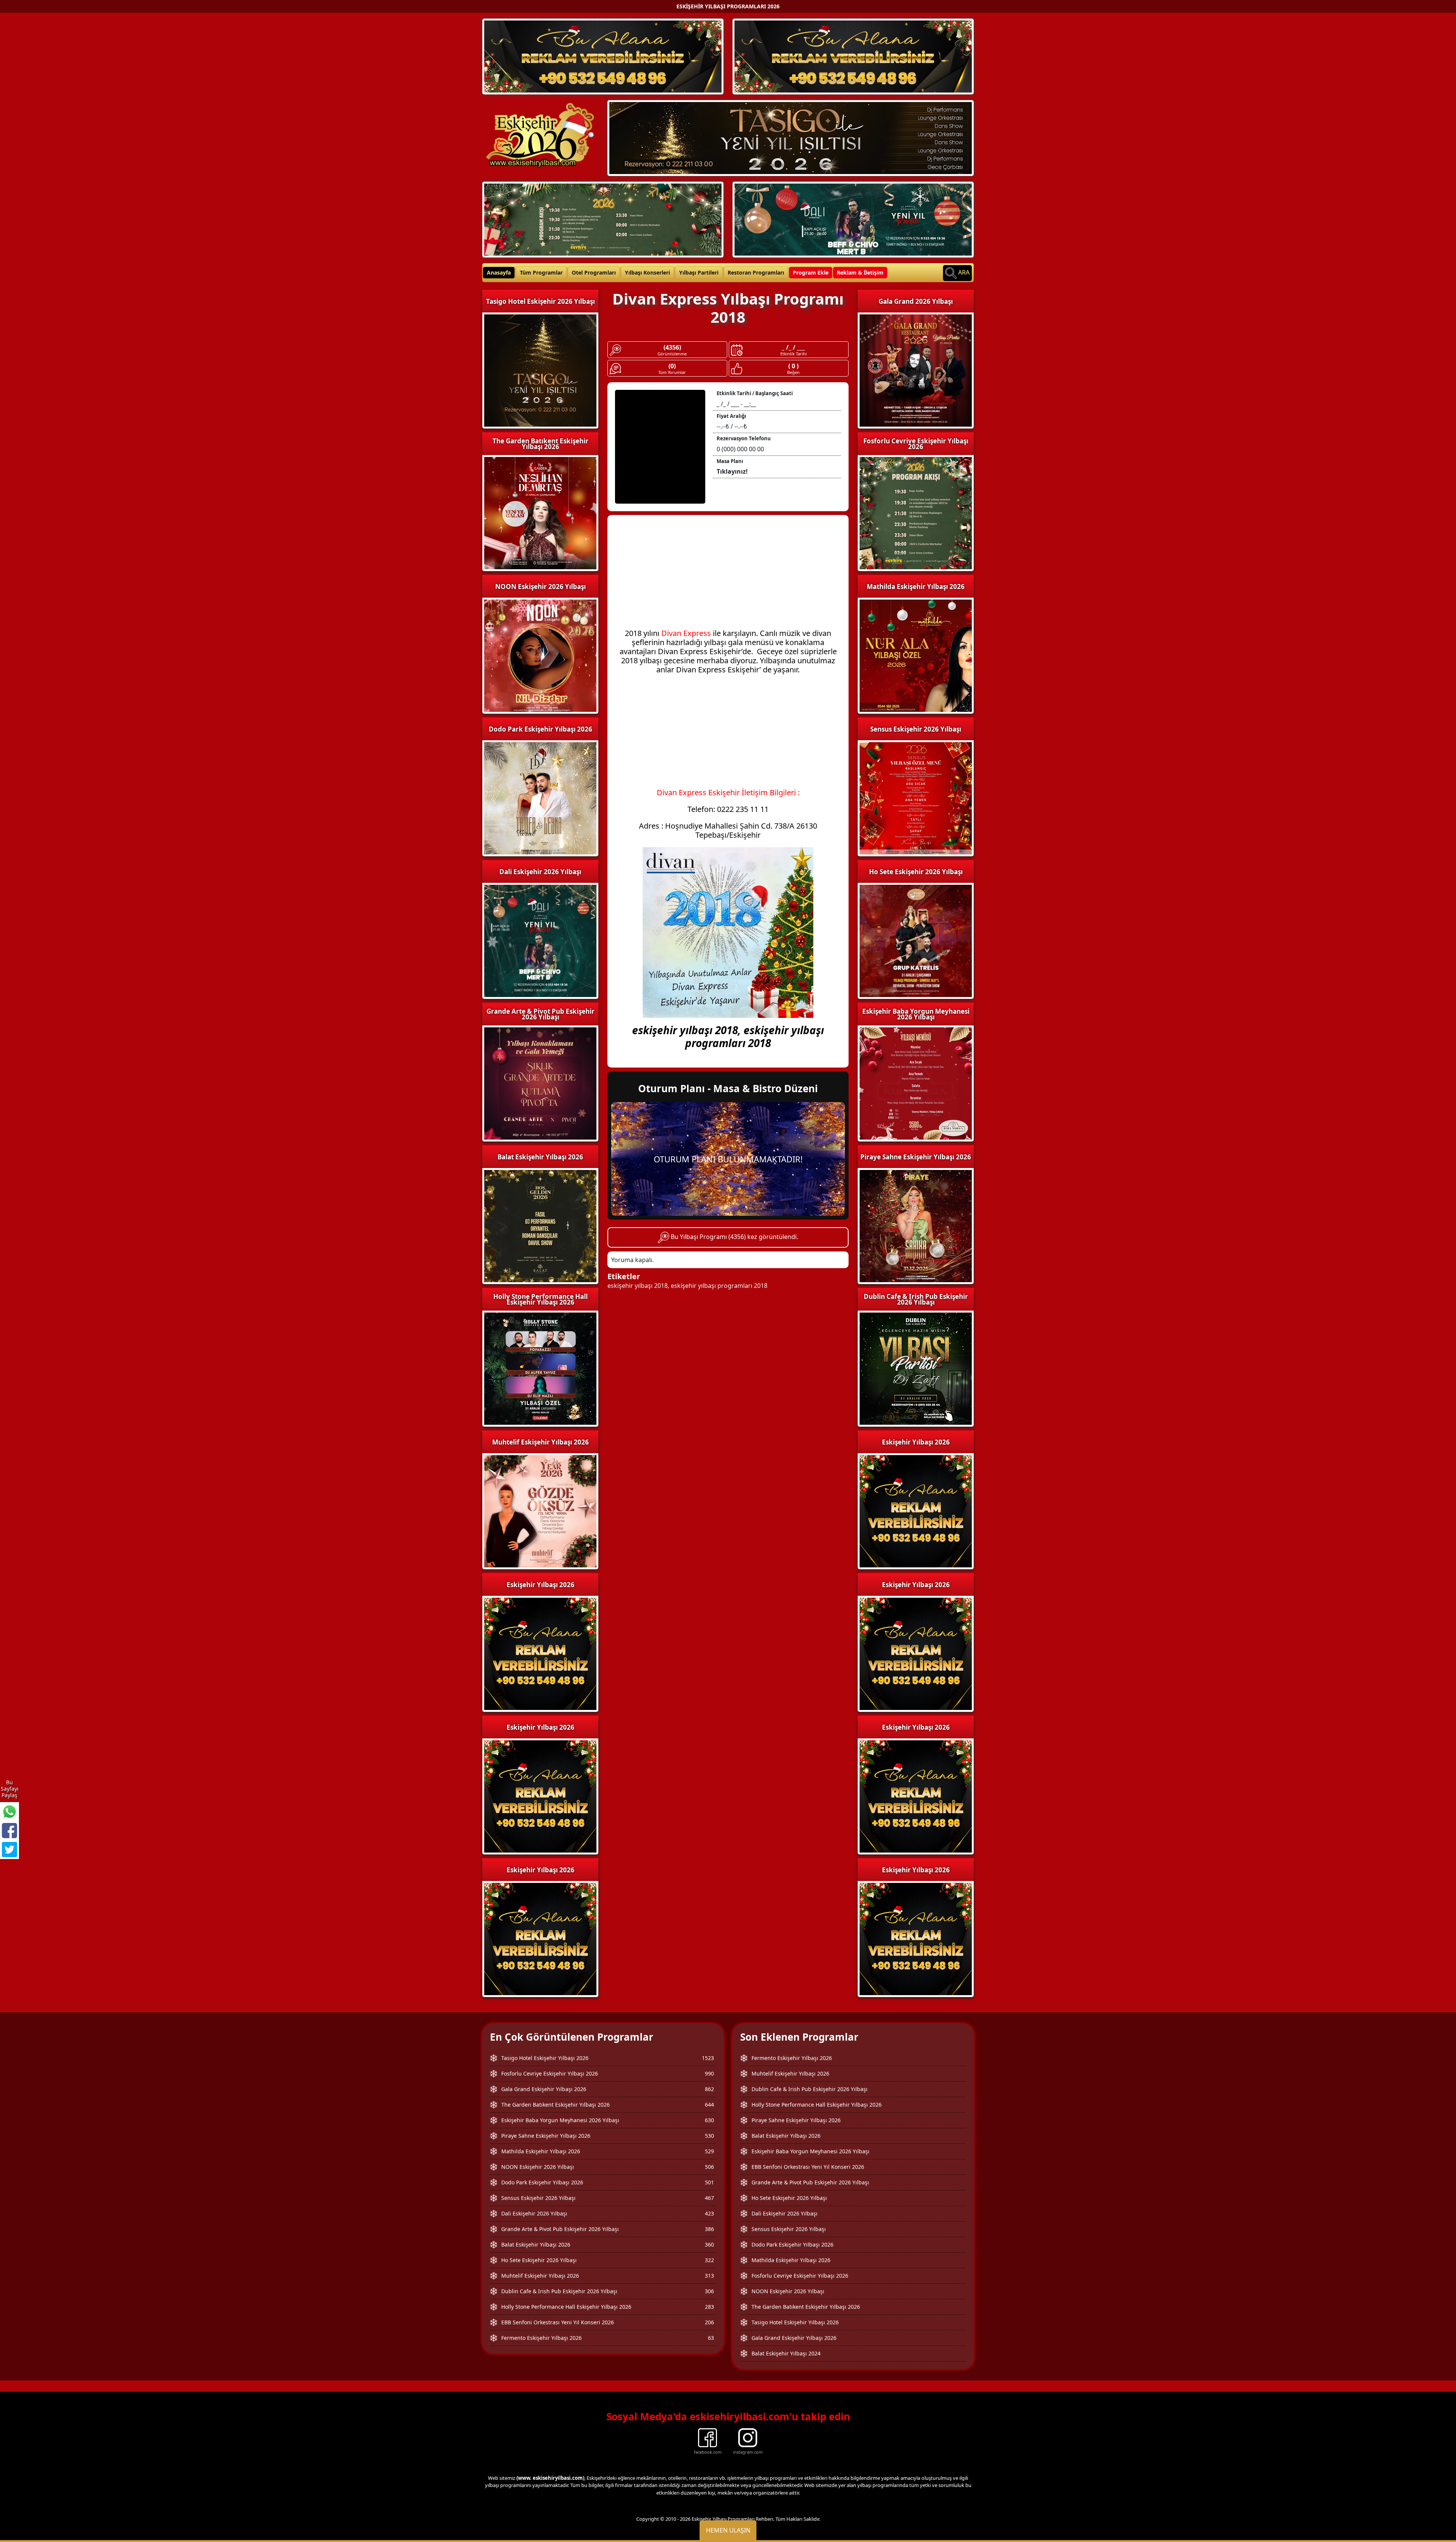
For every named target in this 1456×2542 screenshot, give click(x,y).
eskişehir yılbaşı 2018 (638, 1286)
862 (709, 2089)
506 (709, 2167)
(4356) (672, 348)
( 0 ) (793, 366)
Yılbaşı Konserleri (647, 272)
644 (709, 2105)
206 (709, 2322)
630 (709, 2120)
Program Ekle (811, 272)
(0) (672, 366)
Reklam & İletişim (860, 272)
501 (709, 2182)
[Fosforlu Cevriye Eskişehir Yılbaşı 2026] (603, 219)
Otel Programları (594, 272)
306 (709, 2291)
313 (709, 2276)
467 (709, 2198)
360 (709, 2244)
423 (709, 2213)
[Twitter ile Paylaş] (9, 1850)
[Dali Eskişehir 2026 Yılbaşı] (853, 219)
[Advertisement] (728, 576)
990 (709, 2073)
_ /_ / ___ (793, 348)
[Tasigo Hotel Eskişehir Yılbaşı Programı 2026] (791, 137)
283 (709, 2307)
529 (709, 2151)
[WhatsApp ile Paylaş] (9, 1812)
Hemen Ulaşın (728, 2530)
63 (711, 2338)
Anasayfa (499, 272)
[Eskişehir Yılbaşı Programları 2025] (603, 56)
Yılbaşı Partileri (699, 272)
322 (709, 2260)
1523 (708, 2058)
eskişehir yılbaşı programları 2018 (719, 1286)
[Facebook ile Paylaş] (9, 1831)
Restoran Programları (756, 272)
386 (709, 2229)
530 (709, 2136)
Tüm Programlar (541, 272)
